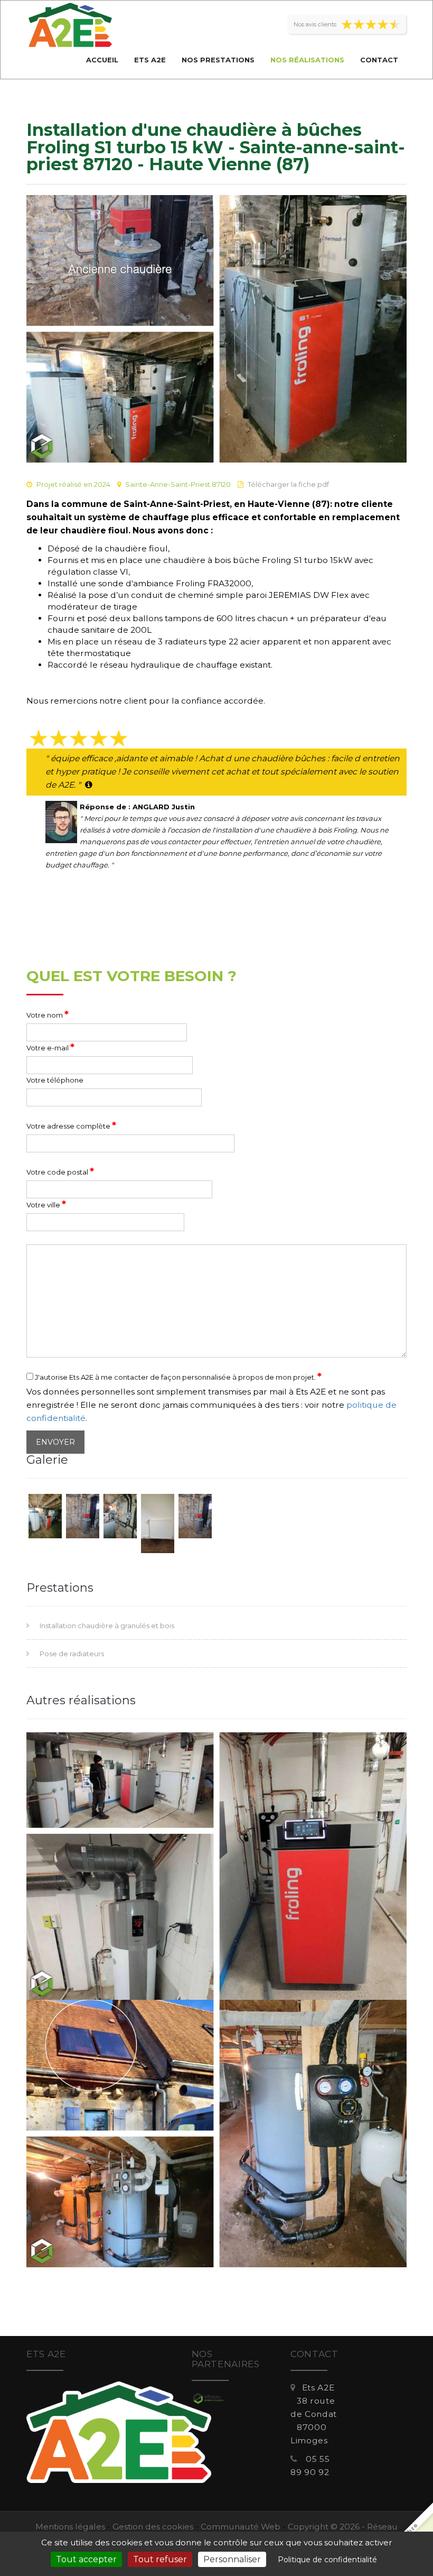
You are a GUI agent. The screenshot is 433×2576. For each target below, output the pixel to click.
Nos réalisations (307, 60)
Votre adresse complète (71, 1125)
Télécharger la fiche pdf (288, 484)
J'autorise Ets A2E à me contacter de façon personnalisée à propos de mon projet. (177, 1377)
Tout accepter (86, 2559)
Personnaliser (232, 2559)
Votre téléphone (55, 1080)
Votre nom (48, 1014)
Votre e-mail (50, 1047)
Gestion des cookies (153, 2527)
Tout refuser (160, 2559)
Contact (379, 60)
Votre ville (46, 1204)
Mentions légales (70, 2527)
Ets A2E (150, 60)
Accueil (102, 60)
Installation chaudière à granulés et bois (107, 1626)
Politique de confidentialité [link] (327, 2560)
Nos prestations (218, 60)
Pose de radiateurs (72, 1654)
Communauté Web (241, 2527)
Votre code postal (60, 1171)
